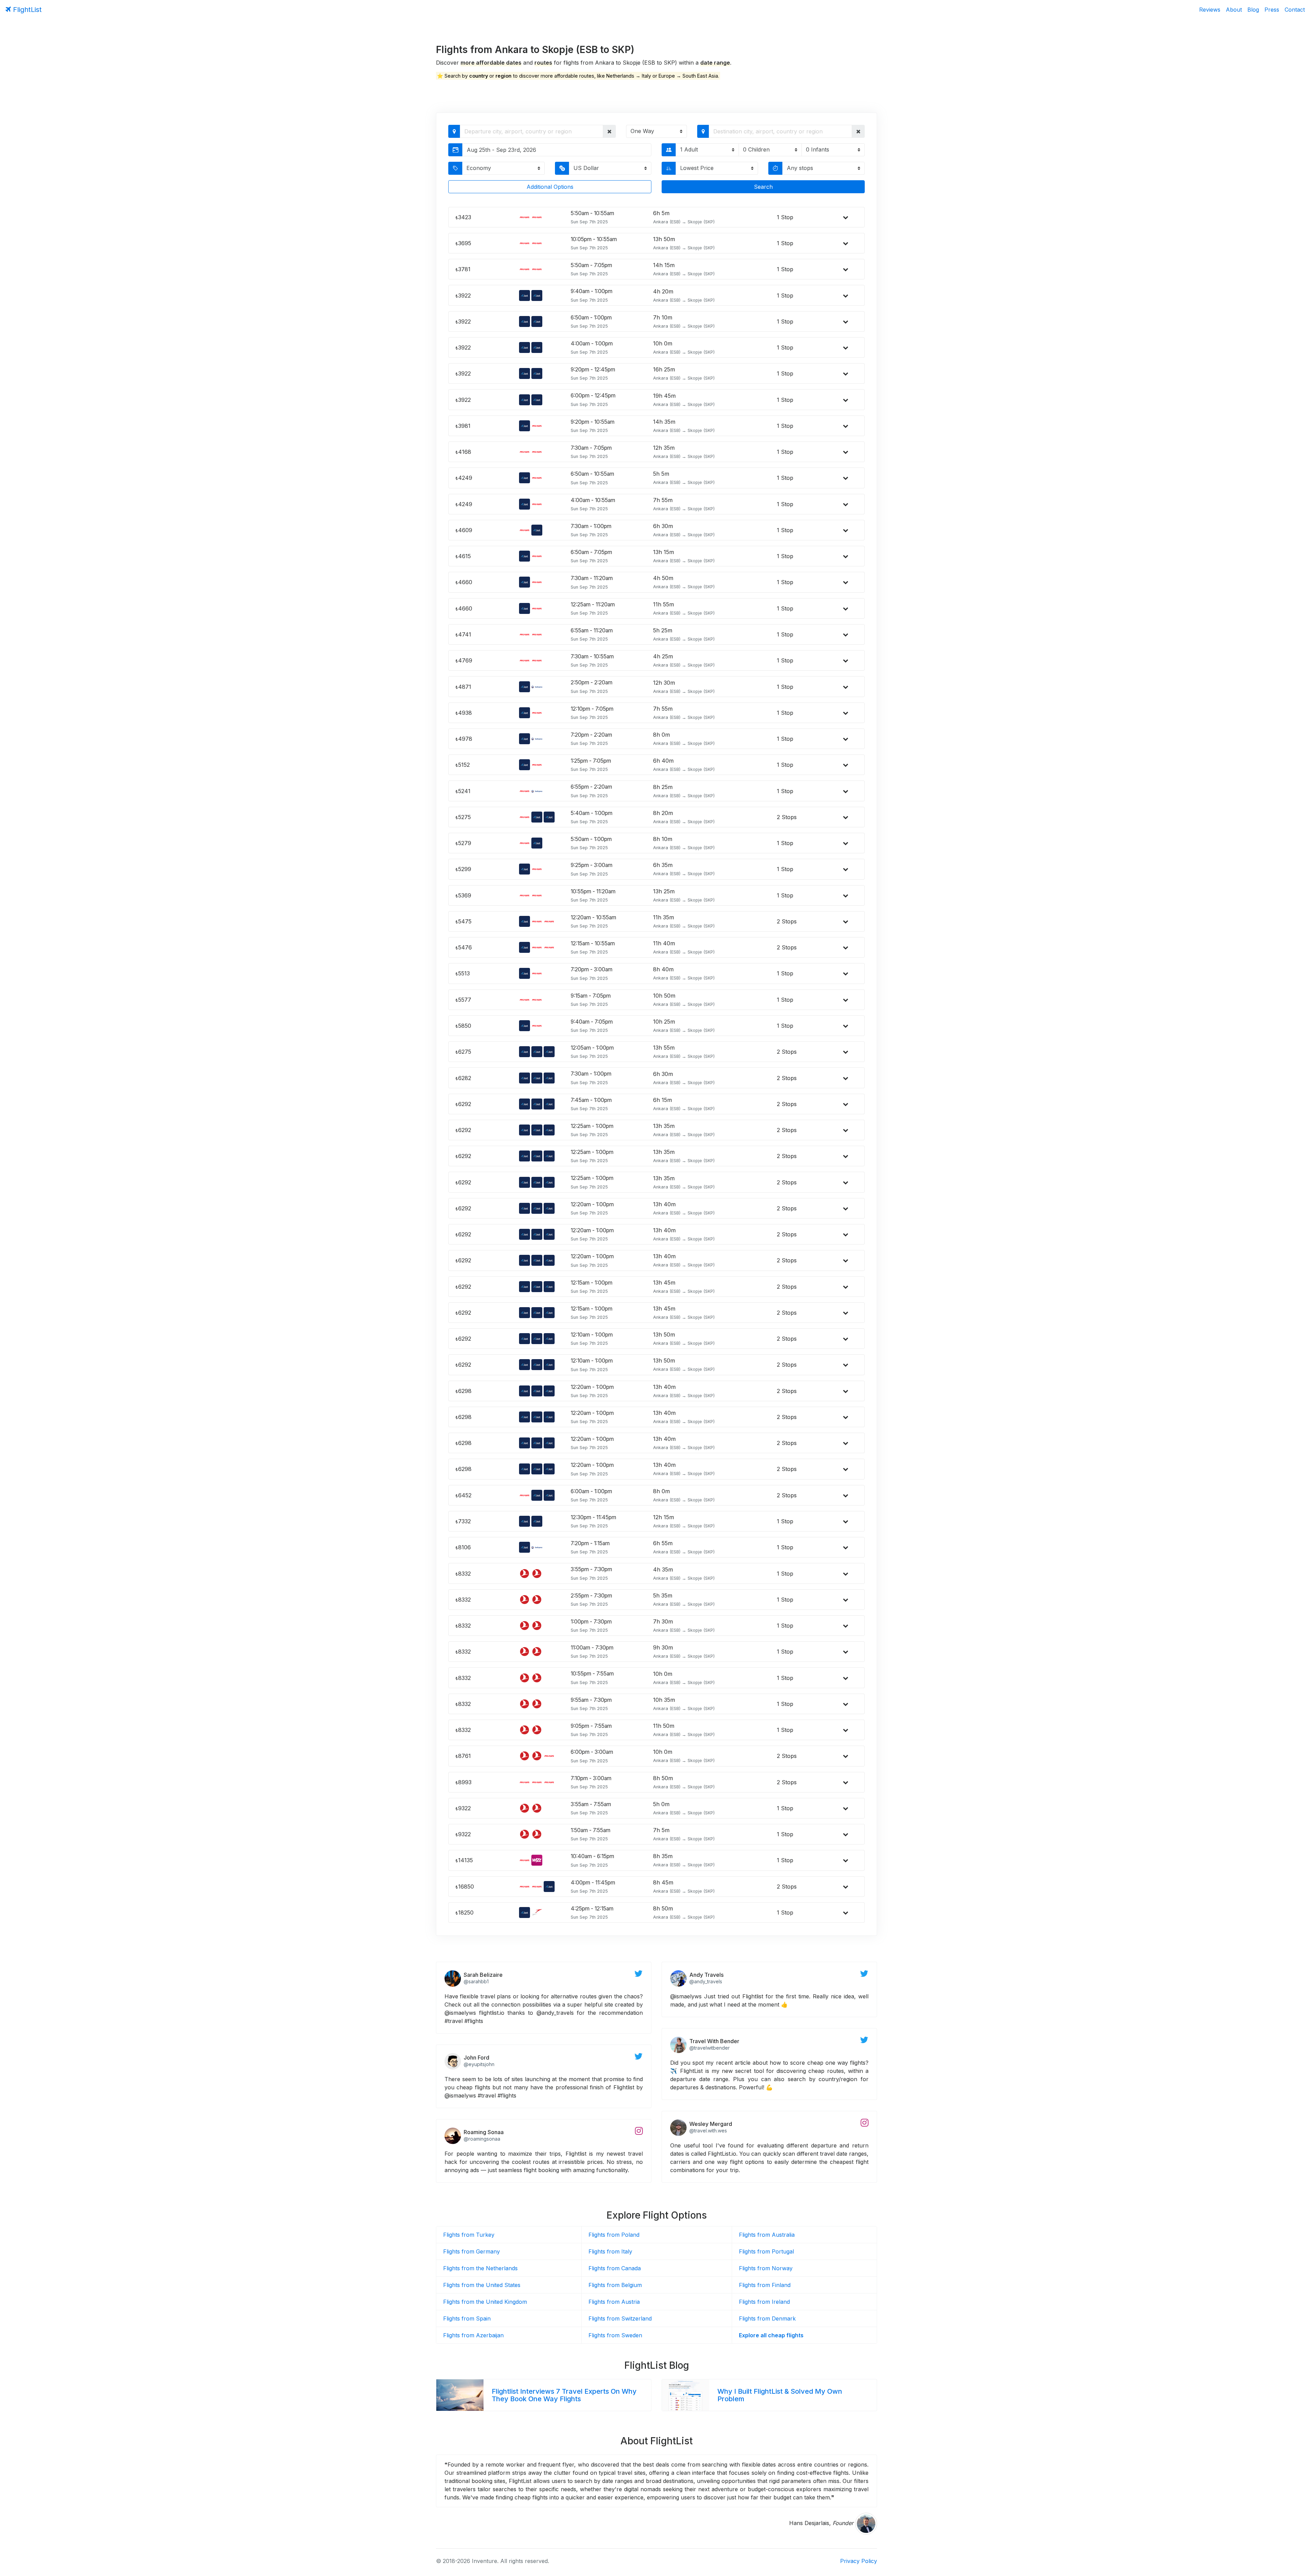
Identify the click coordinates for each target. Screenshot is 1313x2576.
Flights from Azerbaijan (473, 2335)
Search (763, 187)
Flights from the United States (482, 2285)
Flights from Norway (766, 2268)
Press (1272, 10)
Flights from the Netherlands (480, 2268)
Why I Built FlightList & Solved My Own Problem (780, 2395)
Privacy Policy (859, 2561)
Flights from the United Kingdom (485, 2302)
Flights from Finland (765, 2285)
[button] (609, 131)
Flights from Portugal (766, 2251)
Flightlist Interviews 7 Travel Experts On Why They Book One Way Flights (564, 2395)
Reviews (1210, 10)
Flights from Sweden (615, 2335)
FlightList (26, 10)
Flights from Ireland (764, 2302)
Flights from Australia (767, 2235)
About (1234, 10)
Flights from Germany (472, 2251)
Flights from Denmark (767, 2318)
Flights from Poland (614, 2235)
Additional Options (550, 187)
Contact (1295, 10)
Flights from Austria (614, 2302)
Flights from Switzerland (620, 2318)
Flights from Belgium (615, 2285)
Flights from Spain (467, 2318)
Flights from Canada (615, 2268)
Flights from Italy (610, 2251)
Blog (1253, 10)
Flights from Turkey (469, 2235)
